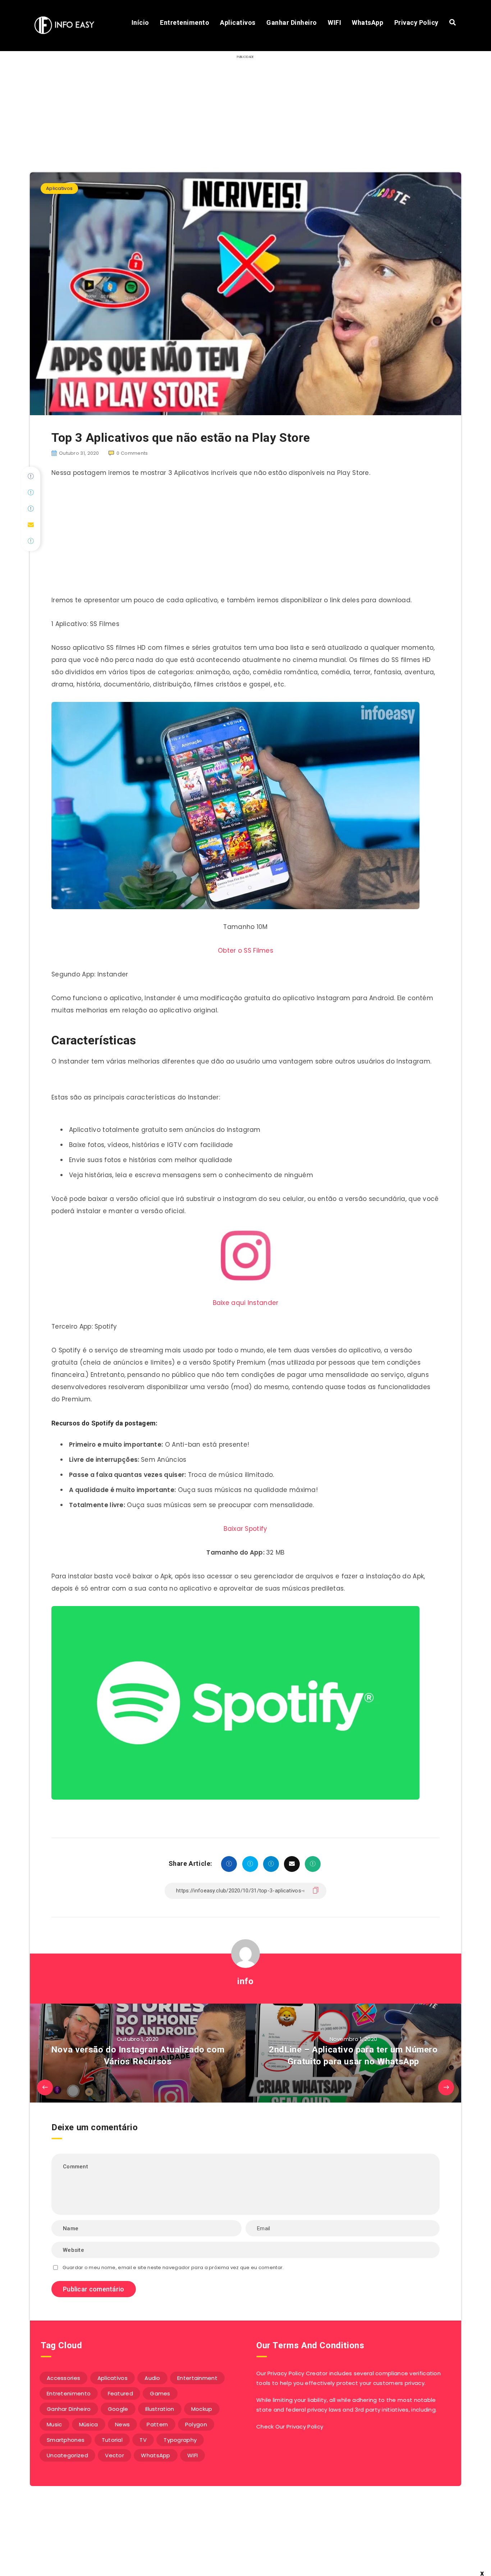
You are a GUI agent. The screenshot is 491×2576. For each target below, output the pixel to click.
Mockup (202, 2409)
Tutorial (112, 2440)
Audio (152, 2378)
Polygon (196, 2424)
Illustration (160, 2409)
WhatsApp (368, 22)
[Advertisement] (245, 539)
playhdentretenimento (243, 2554)
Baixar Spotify (245, 1529)
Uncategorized (67, 2455)
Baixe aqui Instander (246, 1303)
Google (118, 2409)
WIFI (334, 22)
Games (160, 2393)
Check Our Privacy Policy (290, 2427)
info (245, 1981)
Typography (180, 2440)
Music (54, 2424)
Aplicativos (238, 22)
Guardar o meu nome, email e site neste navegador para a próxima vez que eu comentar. (173, 2267)
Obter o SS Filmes (245, 951)
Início (140, 22)
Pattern (157, 2424)
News (122, 2424)
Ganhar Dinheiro (292, 22)
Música (89, 2424)
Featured (120, 2393)
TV (143, 2440)
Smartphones (66, 2440)
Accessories (63, 2378)
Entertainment (197, 2378)
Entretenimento (185, 22)
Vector (114, 2455)
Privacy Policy (416, 22)
